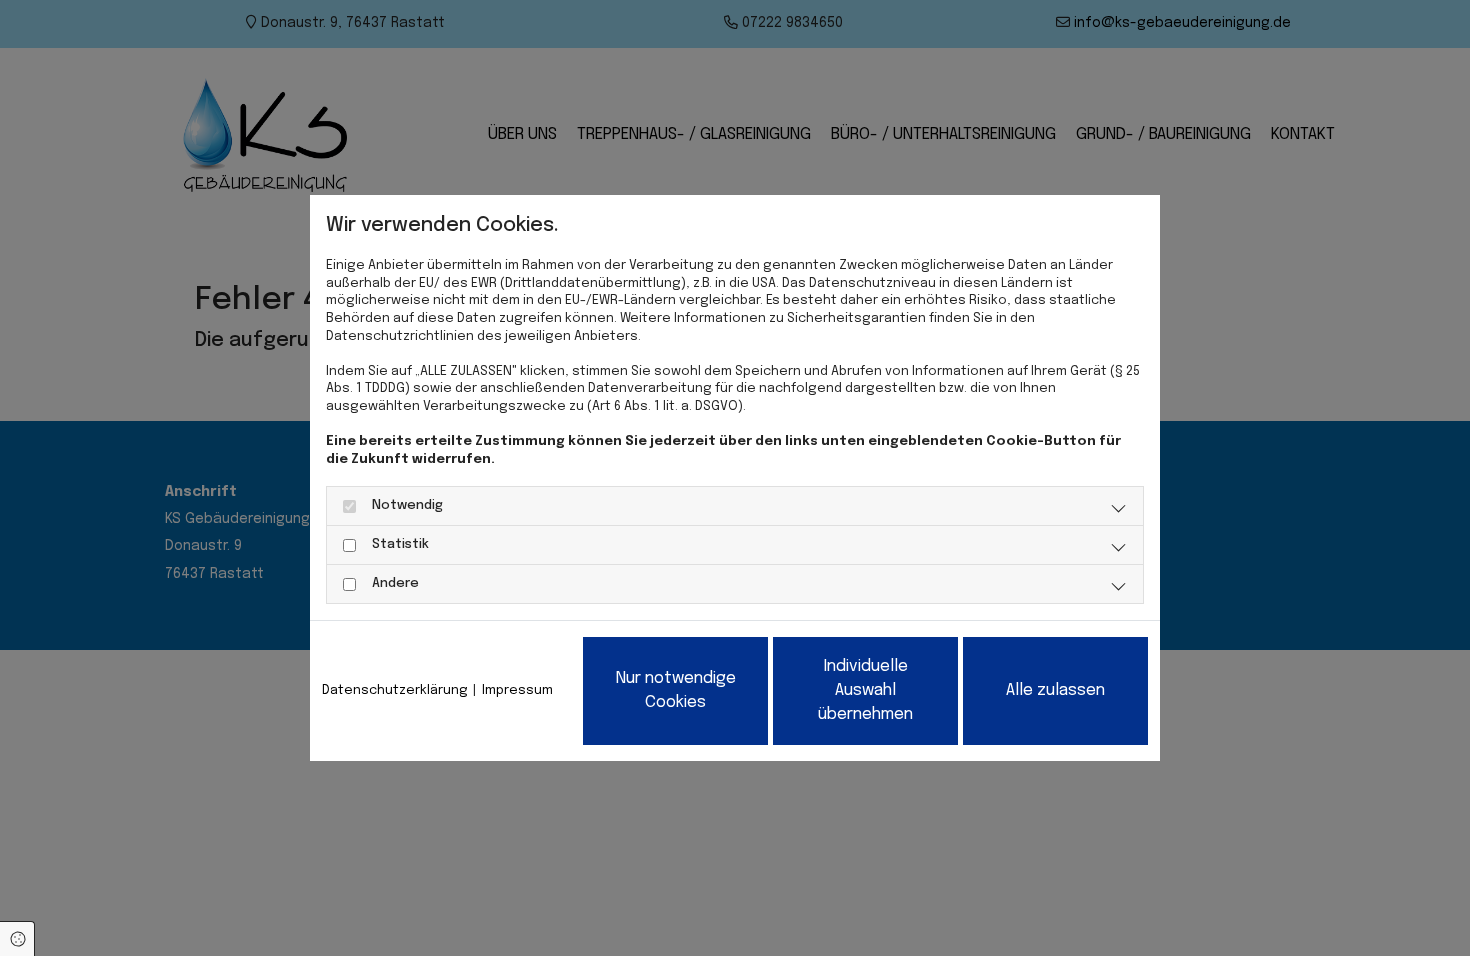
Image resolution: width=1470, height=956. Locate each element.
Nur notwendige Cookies (676, 690)
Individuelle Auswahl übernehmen (865, 690)
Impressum (517, 690)
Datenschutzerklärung (395, 690)
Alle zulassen (1055, 690)
